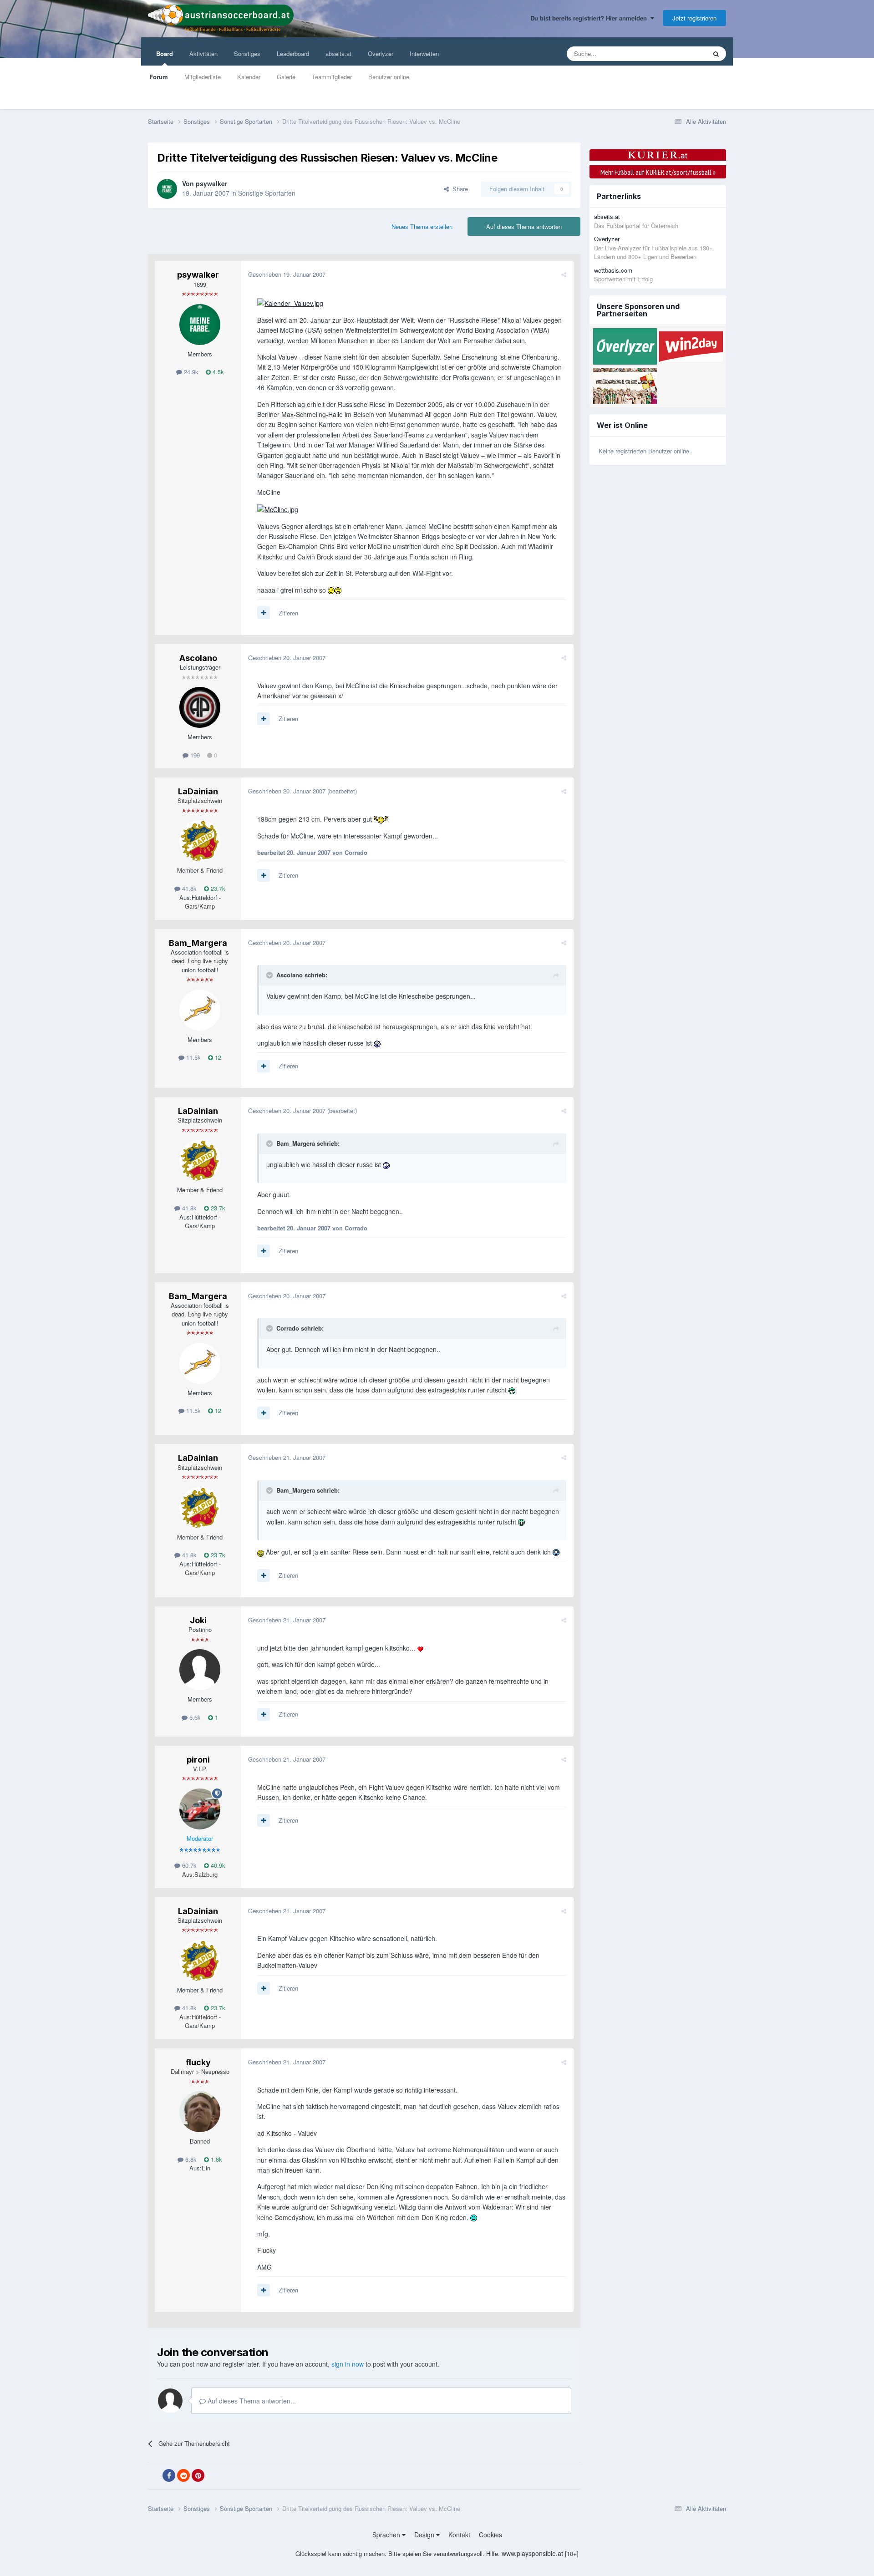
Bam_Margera (198, 943)
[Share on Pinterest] (198, 2475)
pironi (198, 1760)
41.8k (188, 888)
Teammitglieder (332, 77)
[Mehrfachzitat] (264, 613)
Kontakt (459, 2535)
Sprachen (387, 2535)
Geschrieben (287, 274)
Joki (198, 1620)
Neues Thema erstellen (422, 226)
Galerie (286, 77)
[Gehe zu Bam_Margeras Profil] (200, 1010)
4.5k (217, 372)
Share (458, 189)
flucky (198, 2062)
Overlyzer (381, 53)
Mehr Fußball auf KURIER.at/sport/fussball (658, 172)
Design (425, 2535)
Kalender (249, 77)
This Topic (681, 53)
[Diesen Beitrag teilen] (564, 274)
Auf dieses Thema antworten (524, 226)
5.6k (194, 1717)
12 (217, 1057)
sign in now (348, 2364)
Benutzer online (389, 77)
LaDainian (198, 791)
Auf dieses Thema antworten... (251, 2401)
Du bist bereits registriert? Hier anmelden (590, 18)
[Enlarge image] (290, 302)
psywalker (211, 183)
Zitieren (288, 613)
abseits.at (338, 53)
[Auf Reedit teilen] (183, 2475)
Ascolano (198, 658)
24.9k (190, 372)
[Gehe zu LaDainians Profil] (200, 841)
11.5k (193, 1057)
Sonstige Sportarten (267, 193)
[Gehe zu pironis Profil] (200, 1809)
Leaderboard (293, 53)
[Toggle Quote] (270, 975)
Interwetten (424, 53)
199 (194, 755)
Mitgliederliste (203, 77)
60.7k (188, 1865)
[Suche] (716, 54)
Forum (159, 77)
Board (165, 53)
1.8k (216, 2159)
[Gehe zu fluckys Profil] (200, 2112)
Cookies (490, 2535)
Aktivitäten (203, 53)
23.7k (217, 888)
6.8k (190, 2159)
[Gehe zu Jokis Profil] (200, 1670)
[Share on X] (154, 2476)
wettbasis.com (613, 270)
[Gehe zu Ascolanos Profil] (200, 707)
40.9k (217, 1865)
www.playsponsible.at (532, 2553)
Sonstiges (247, 53)
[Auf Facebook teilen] (169, 2475)
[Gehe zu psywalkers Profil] (167, 189)
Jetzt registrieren (694, 18)
